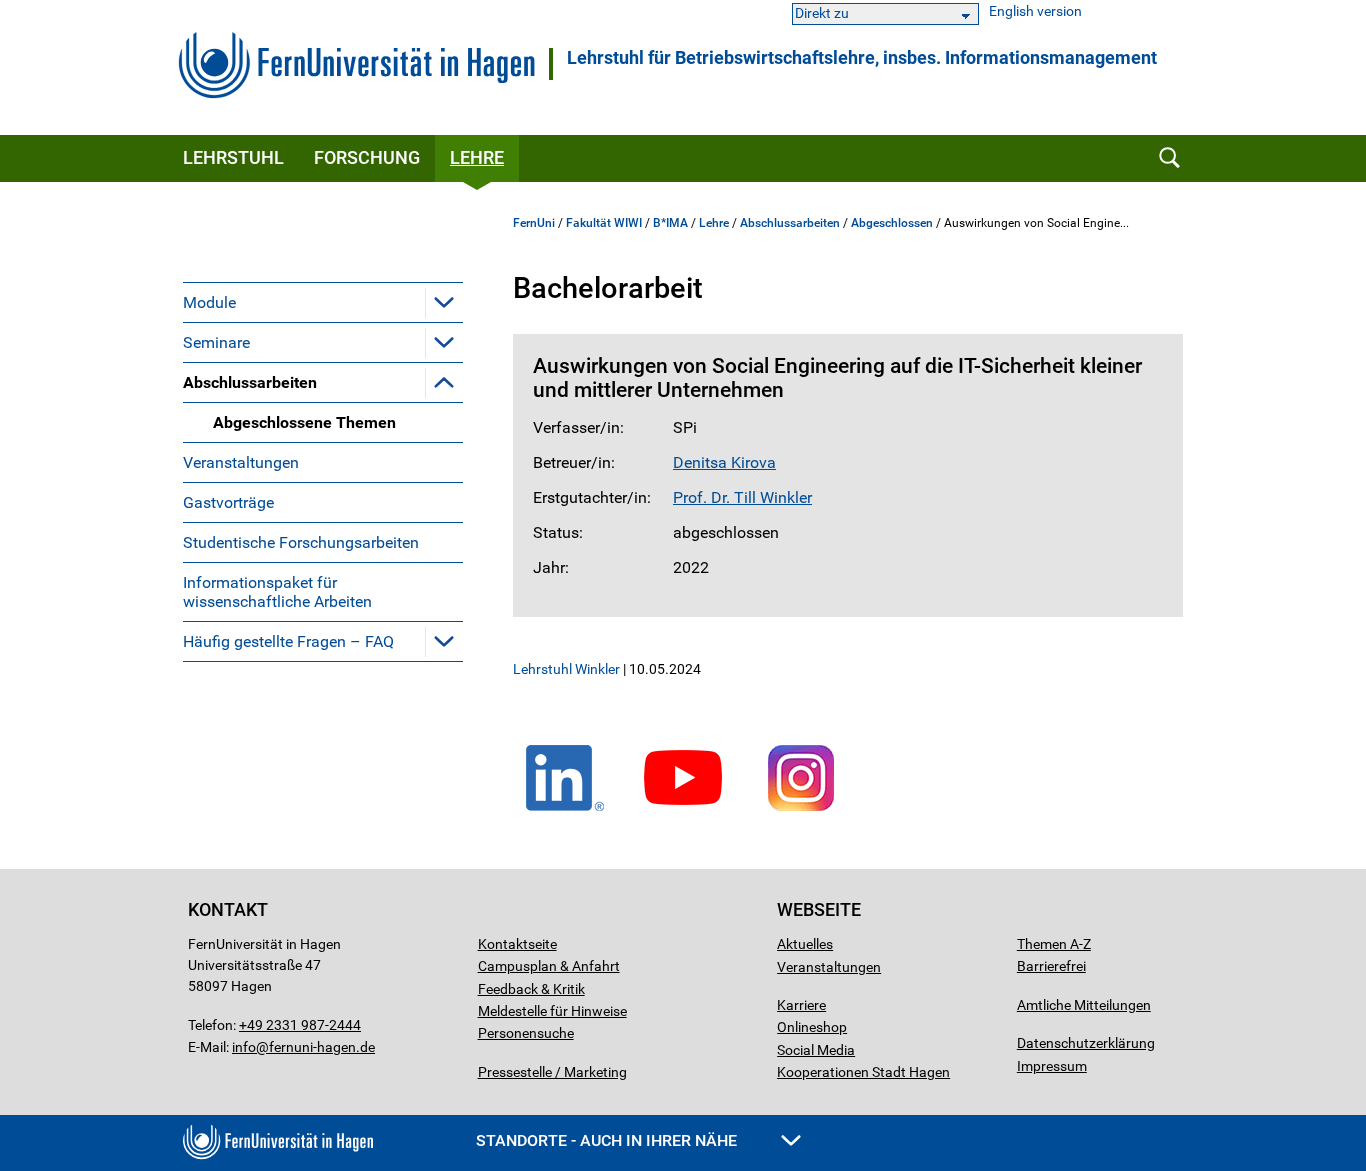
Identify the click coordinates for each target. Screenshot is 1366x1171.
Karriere (801, 1005)
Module (209, 302)
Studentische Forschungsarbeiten (301, 542)
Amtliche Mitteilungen (1084, 1005)
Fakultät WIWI (604, 223)
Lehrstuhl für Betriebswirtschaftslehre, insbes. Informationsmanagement (862, 58)
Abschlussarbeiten (250, 382)
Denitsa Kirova (724, 462)
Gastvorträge (228, 502)
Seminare (216, 342)
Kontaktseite (517, 944)
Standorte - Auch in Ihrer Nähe (608, 1140)
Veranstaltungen (241, 462)
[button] (444, 302)
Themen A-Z (1054, 944)
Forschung (367, 157)
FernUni (534, 223)
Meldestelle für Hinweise (552, 1011)
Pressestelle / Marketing (552, 1072)
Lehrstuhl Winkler (566, 669)
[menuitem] (323, 302)
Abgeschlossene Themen (304, 422)
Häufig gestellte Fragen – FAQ (288, 641)
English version (1035, 11)
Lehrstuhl (233, 157)
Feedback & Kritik (531, 989)
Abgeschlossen (892, 223)
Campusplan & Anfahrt (549, 966)
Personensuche (526, 1033)
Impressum (1052, 1066)
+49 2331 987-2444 (300, 1025)
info (244, 1047)
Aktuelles (805, 944)
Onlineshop (812, 1027)
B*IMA (670, 223)
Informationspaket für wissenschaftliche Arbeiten (277, 592)
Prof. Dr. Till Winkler (742, 497)
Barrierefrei (1051, 966)
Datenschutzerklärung (1086, 1043)
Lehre (477, 157)
